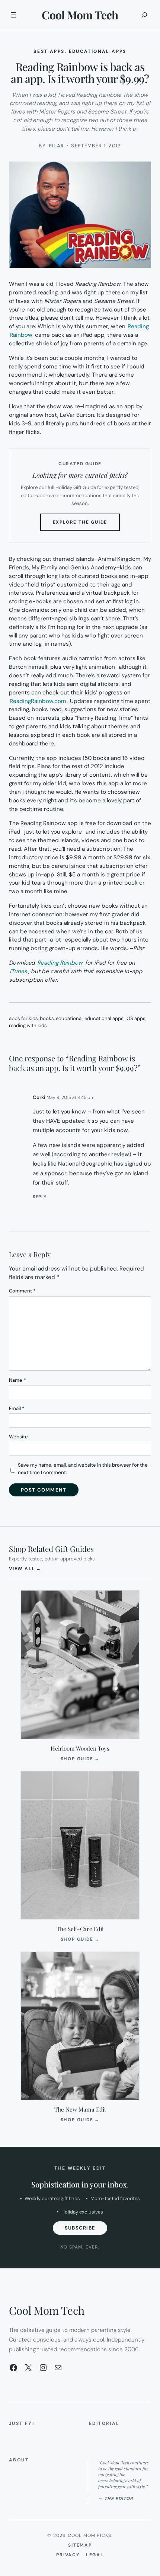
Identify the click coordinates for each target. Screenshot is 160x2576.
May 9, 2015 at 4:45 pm (71, 1097)
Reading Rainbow (60, 963)
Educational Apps (98, 51)
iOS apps (135, 1018)
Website (18, 1437)
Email (17, 1408)
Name (17, 1380)
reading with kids (28, 1025)
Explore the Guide (87, 525)
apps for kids (23, 1018)
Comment (22, 1291)
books (47, 1018)
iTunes (18, 971)
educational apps (104, 1018)
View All (25, 1568)
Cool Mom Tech (80, 15)
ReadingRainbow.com (38, 701)
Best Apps (49, 51)
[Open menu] (13, 15)
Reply (40, 1197)
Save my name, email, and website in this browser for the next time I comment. (83, 1469)
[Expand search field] (144, 15)
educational (69, 1018)
